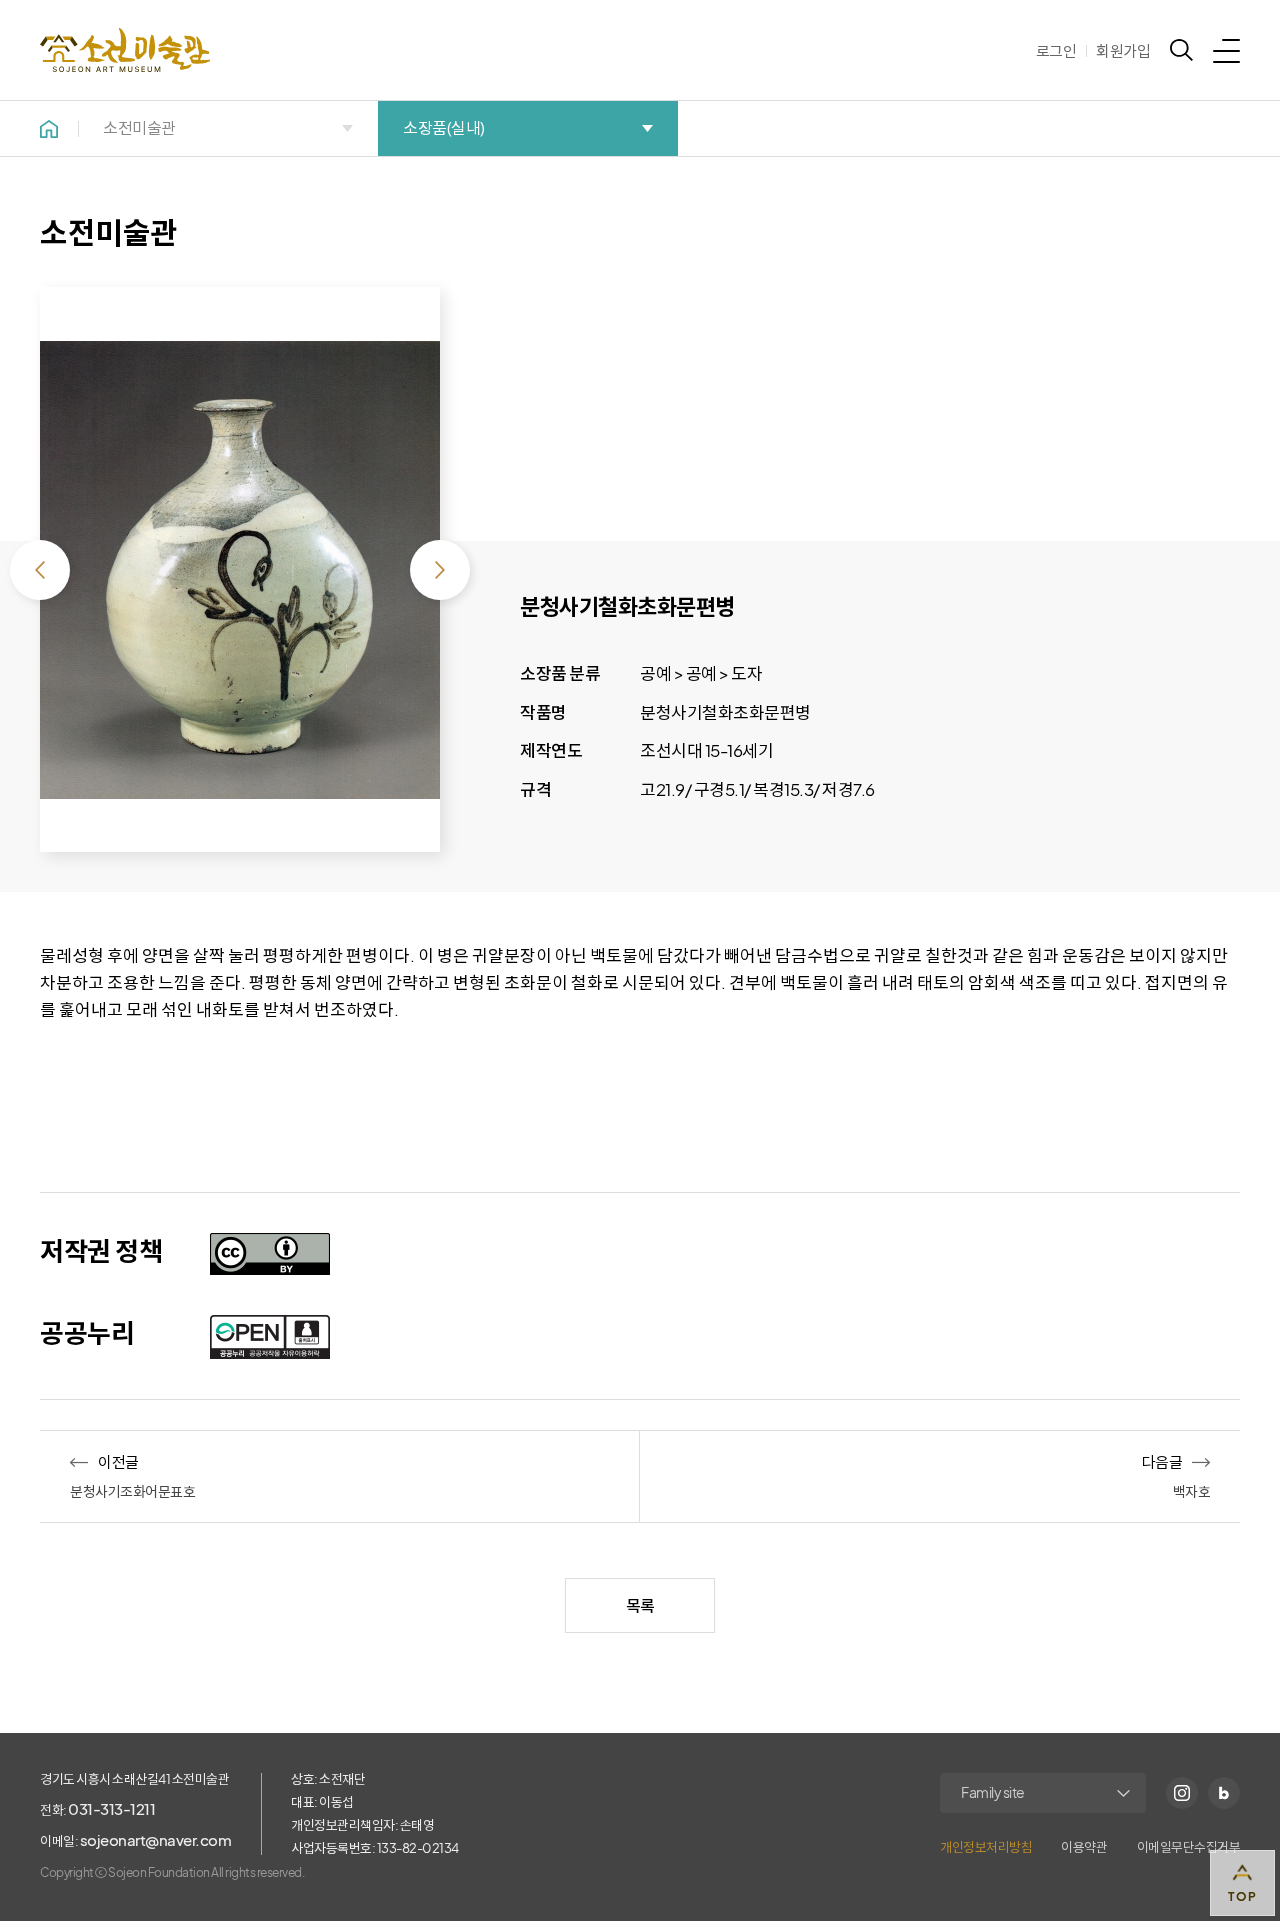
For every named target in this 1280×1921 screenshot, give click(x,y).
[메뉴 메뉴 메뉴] (1226, 50)
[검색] (1181, 50)
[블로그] (1224, 1793)
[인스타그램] (1182, 1793)
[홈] (49, 129)
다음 (440, 570)
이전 (40, 570)
